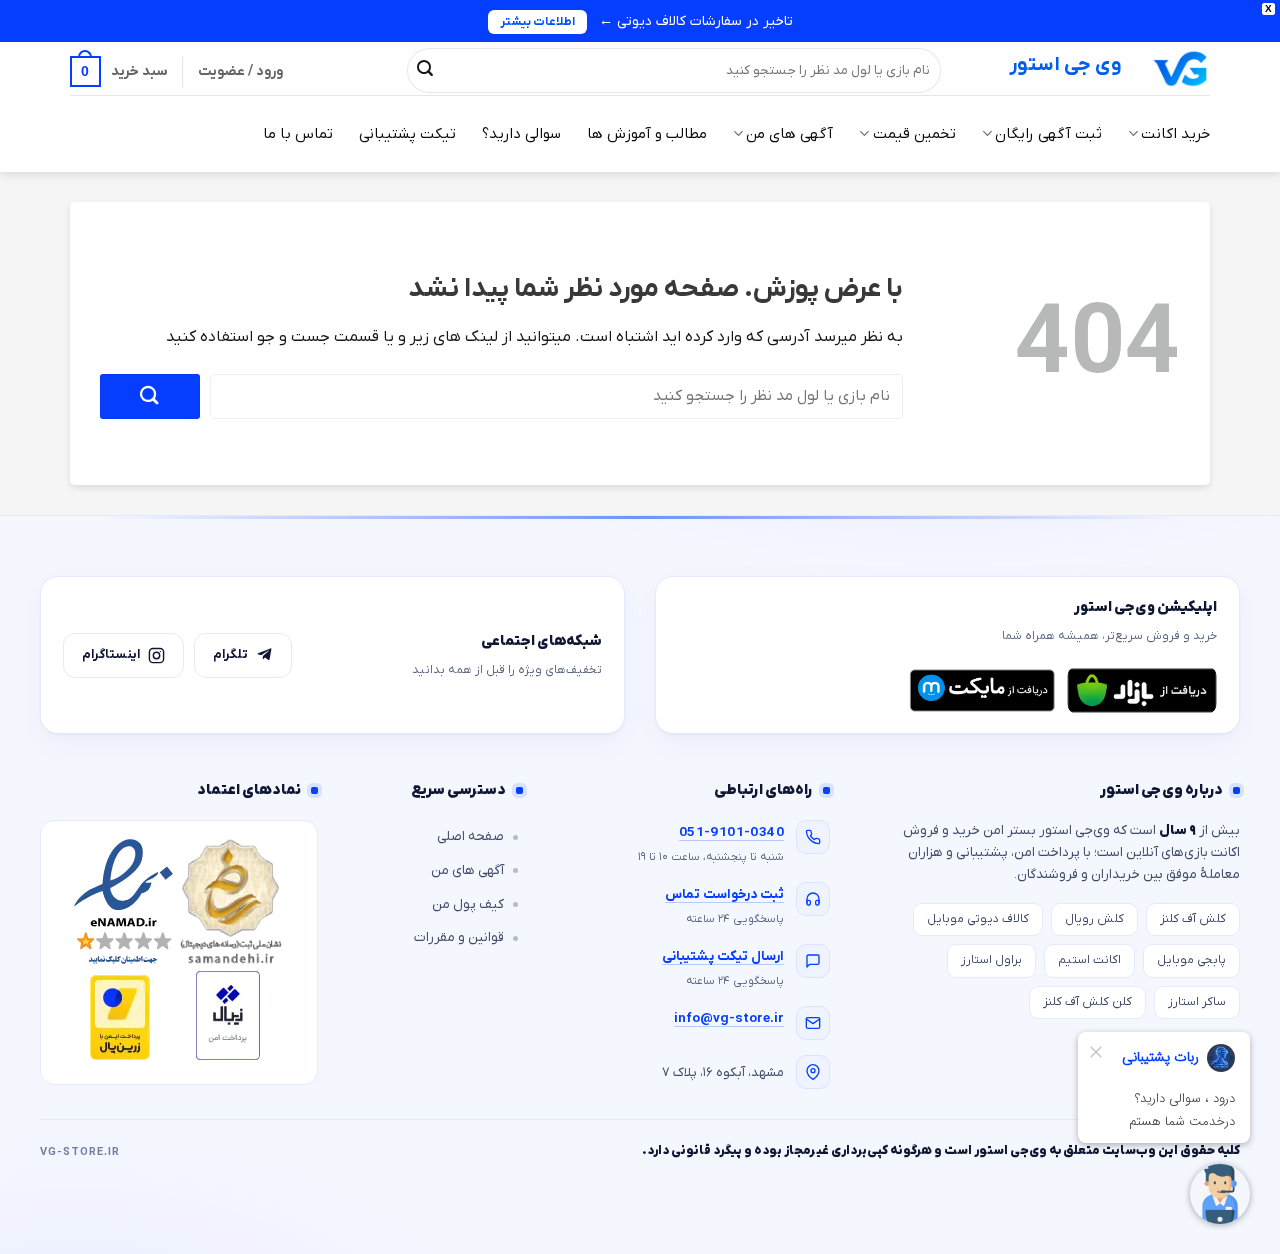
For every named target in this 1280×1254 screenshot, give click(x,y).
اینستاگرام (111, 654)
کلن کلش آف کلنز (1087, 1002)
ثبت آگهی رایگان (1048, 134)
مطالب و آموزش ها (647, 134)
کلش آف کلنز (1193, 919)
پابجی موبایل (1191, 960)
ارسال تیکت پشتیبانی (723, 956)
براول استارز (991, 960)
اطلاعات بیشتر (537, 22)
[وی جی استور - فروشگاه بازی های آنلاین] (1181, 68)
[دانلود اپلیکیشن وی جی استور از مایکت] (982, 690)
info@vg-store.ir (729, 1018)
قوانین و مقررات (459, 937)
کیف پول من (468, 904)
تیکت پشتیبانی (407, 134)
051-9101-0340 (731, 832)
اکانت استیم (1089, 960)
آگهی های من (789, 134)
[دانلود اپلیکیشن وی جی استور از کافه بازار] (1142, 690)
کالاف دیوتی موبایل (978, 919)
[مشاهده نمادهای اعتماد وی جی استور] (179, 952)
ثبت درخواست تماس (724, 894)
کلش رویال (1094, 919)
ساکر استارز (1197, 1002)
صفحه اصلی (470, 836)
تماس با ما (298, 134)
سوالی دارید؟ (521, 134)
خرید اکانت (1175, 134)
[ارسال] (425, 70)
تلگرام (230, 654)
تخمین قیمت (914, 134)
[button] (119, 71)
